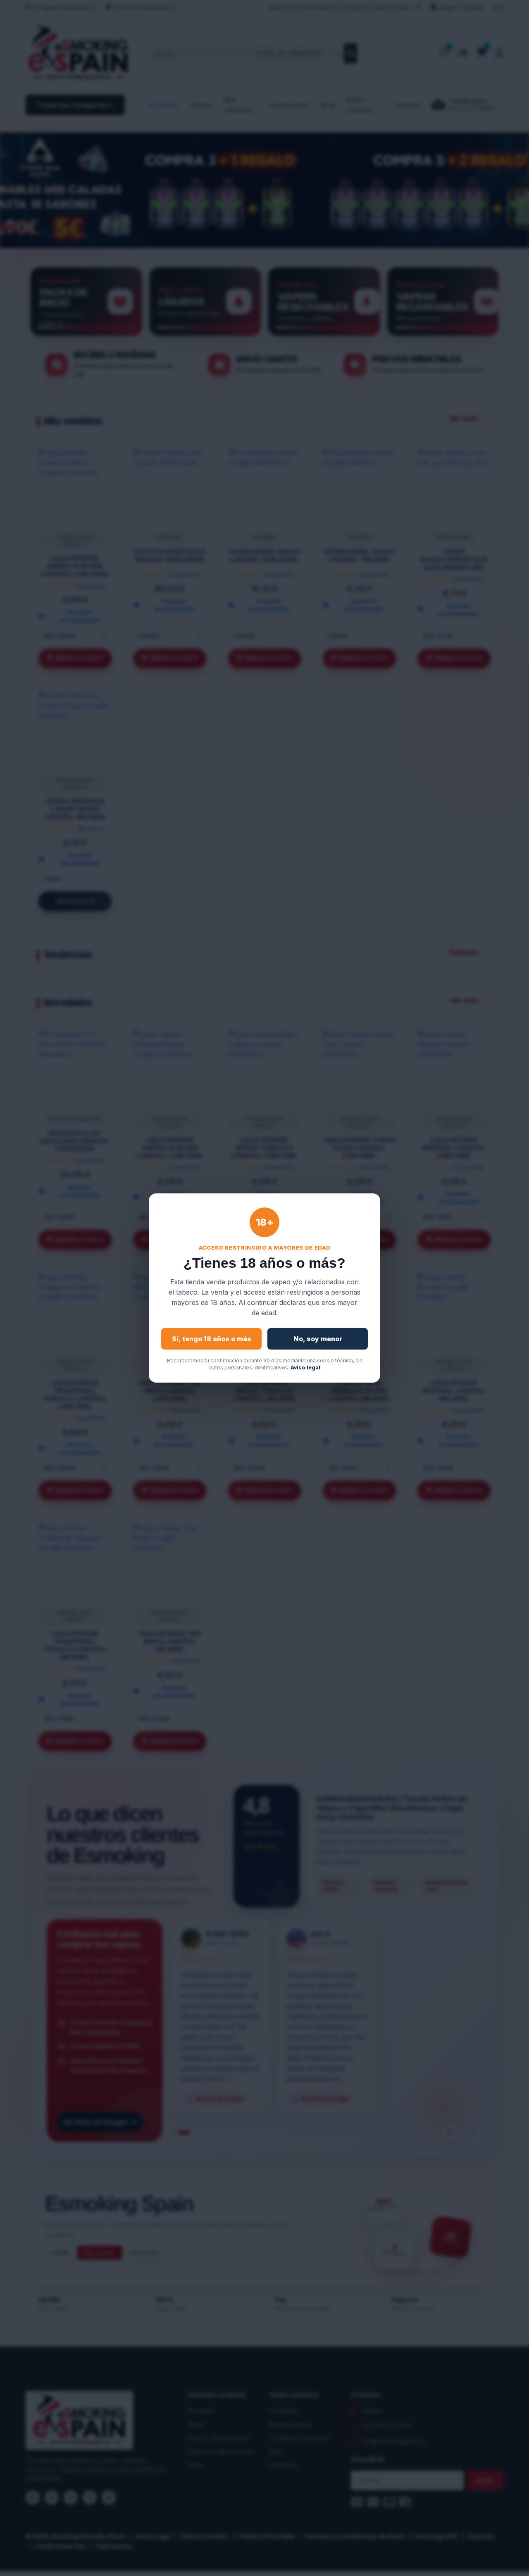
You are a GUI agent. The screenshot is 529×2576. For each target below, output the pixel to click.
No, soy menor (318, 1339)
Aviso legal (305, 1368)
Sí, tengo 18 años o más (212, 1339)
